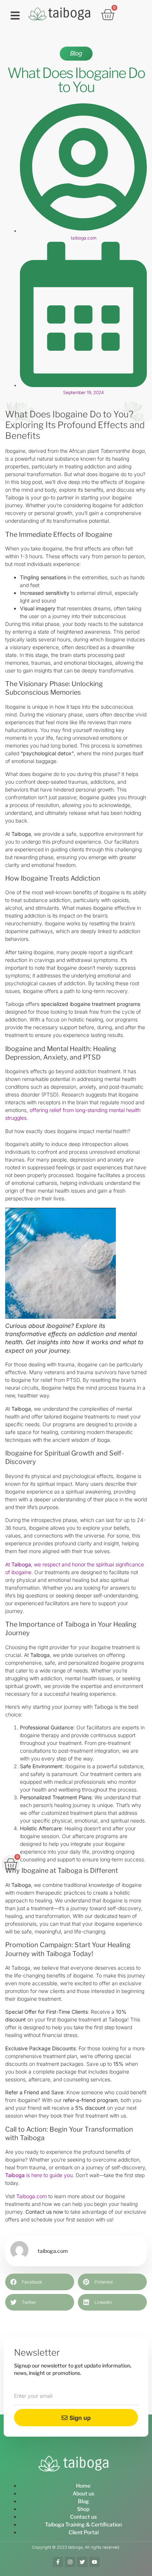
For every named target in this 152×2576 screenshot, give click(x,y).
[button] (15, 16)
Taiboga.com (32, 2196)
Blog (76, 53)
